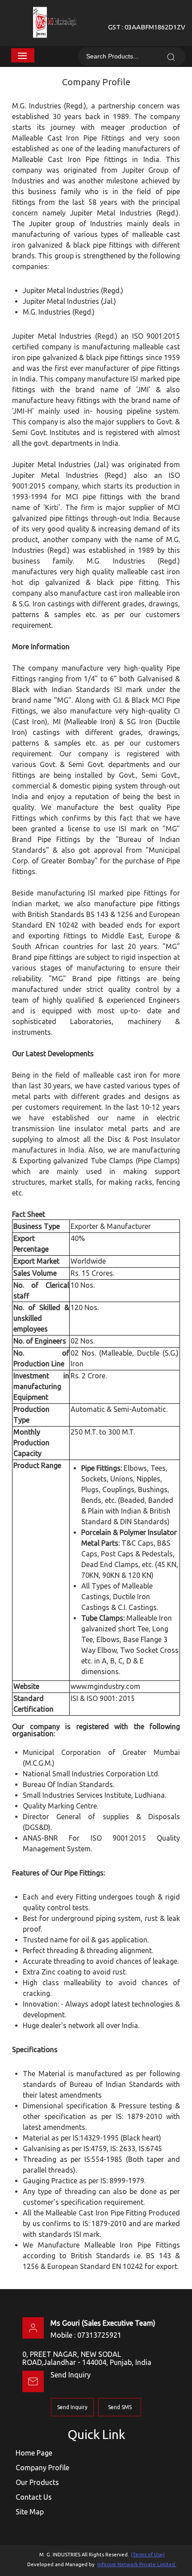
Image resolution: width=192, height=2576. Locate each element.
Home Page (34, 2453)
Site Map (30, 2512)
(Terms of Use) (148, 2555)
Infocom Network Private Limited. (137, 2564)
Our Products (37, 2482)
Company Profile (42, 2468)
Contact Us (34, 2497)
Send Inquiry (71, 2375)
